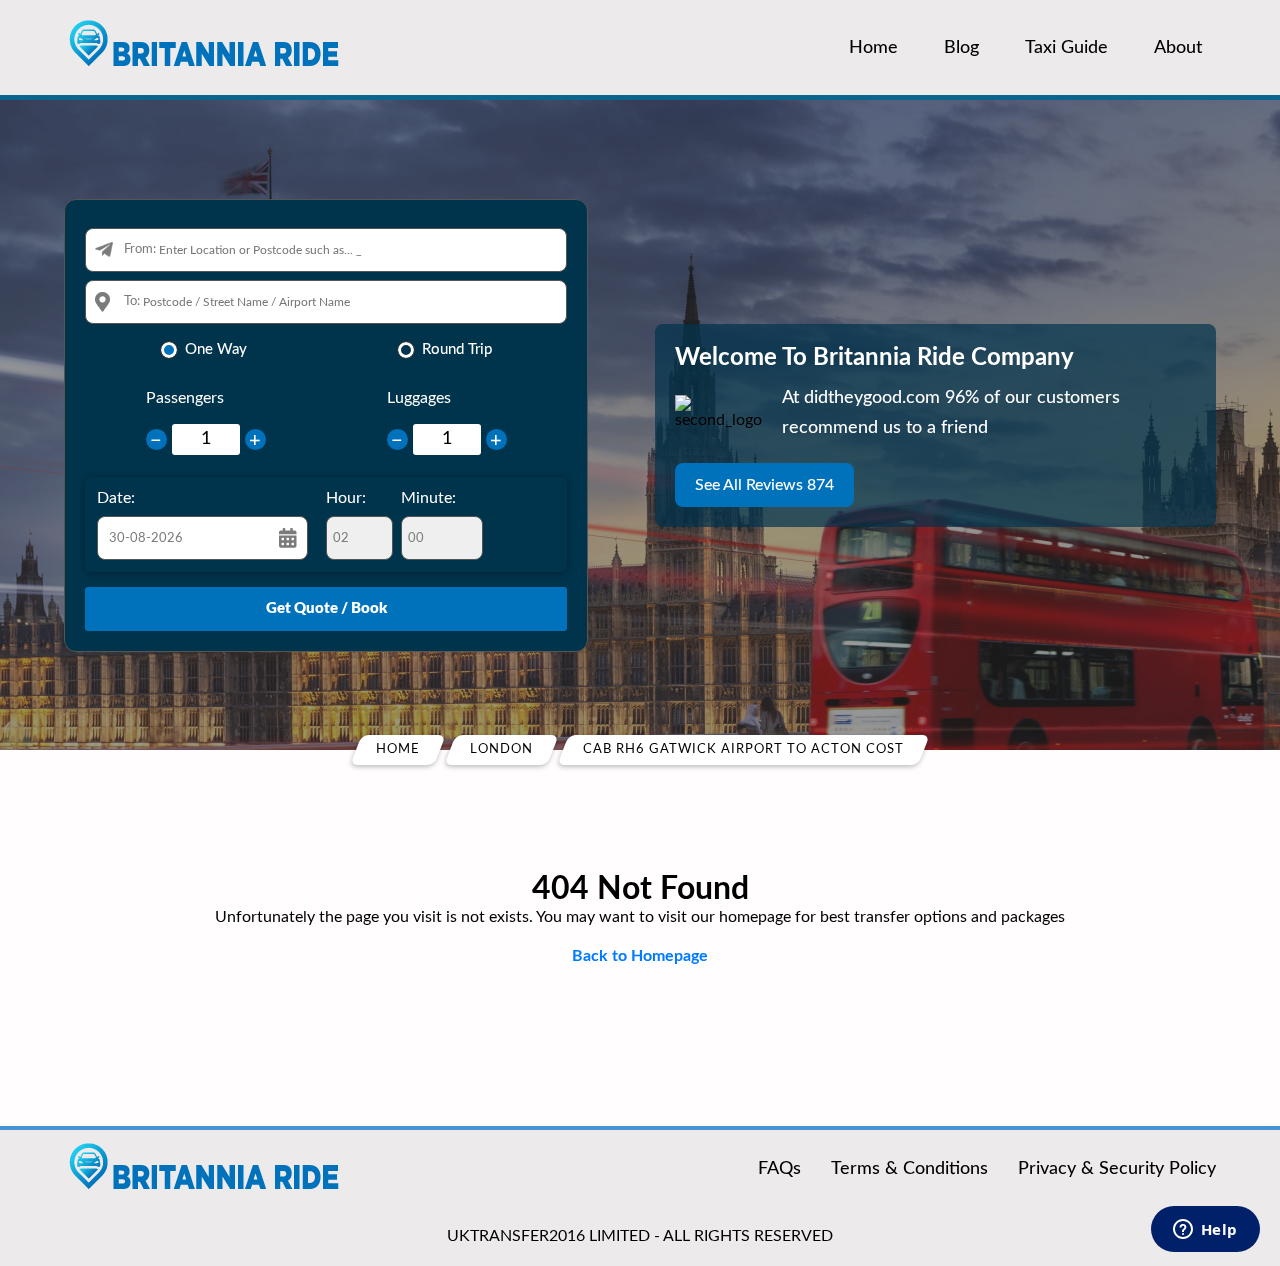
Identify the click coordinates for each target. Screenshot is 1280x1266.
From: (140, 249)
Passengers (185, 398)
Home (873, 48)
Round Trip (457, 349)
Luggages (419, 398)
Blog (961, 48)
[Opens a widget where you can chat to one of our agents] (1205, 1231)
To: (132, 301)
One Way (216, 349)
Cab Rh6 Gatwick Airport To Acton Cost (743, 749)
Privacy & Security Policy (1117, 1169)
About (1178, 48)
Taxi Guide (1066, 48)
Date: (116, 498)
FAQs (779, 1169)
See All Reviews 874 (764, 485)
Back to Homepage (640, 956)
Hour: (346, 498)
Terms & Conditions (909, 1169)
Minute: (428, 498)
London (501, 749)
